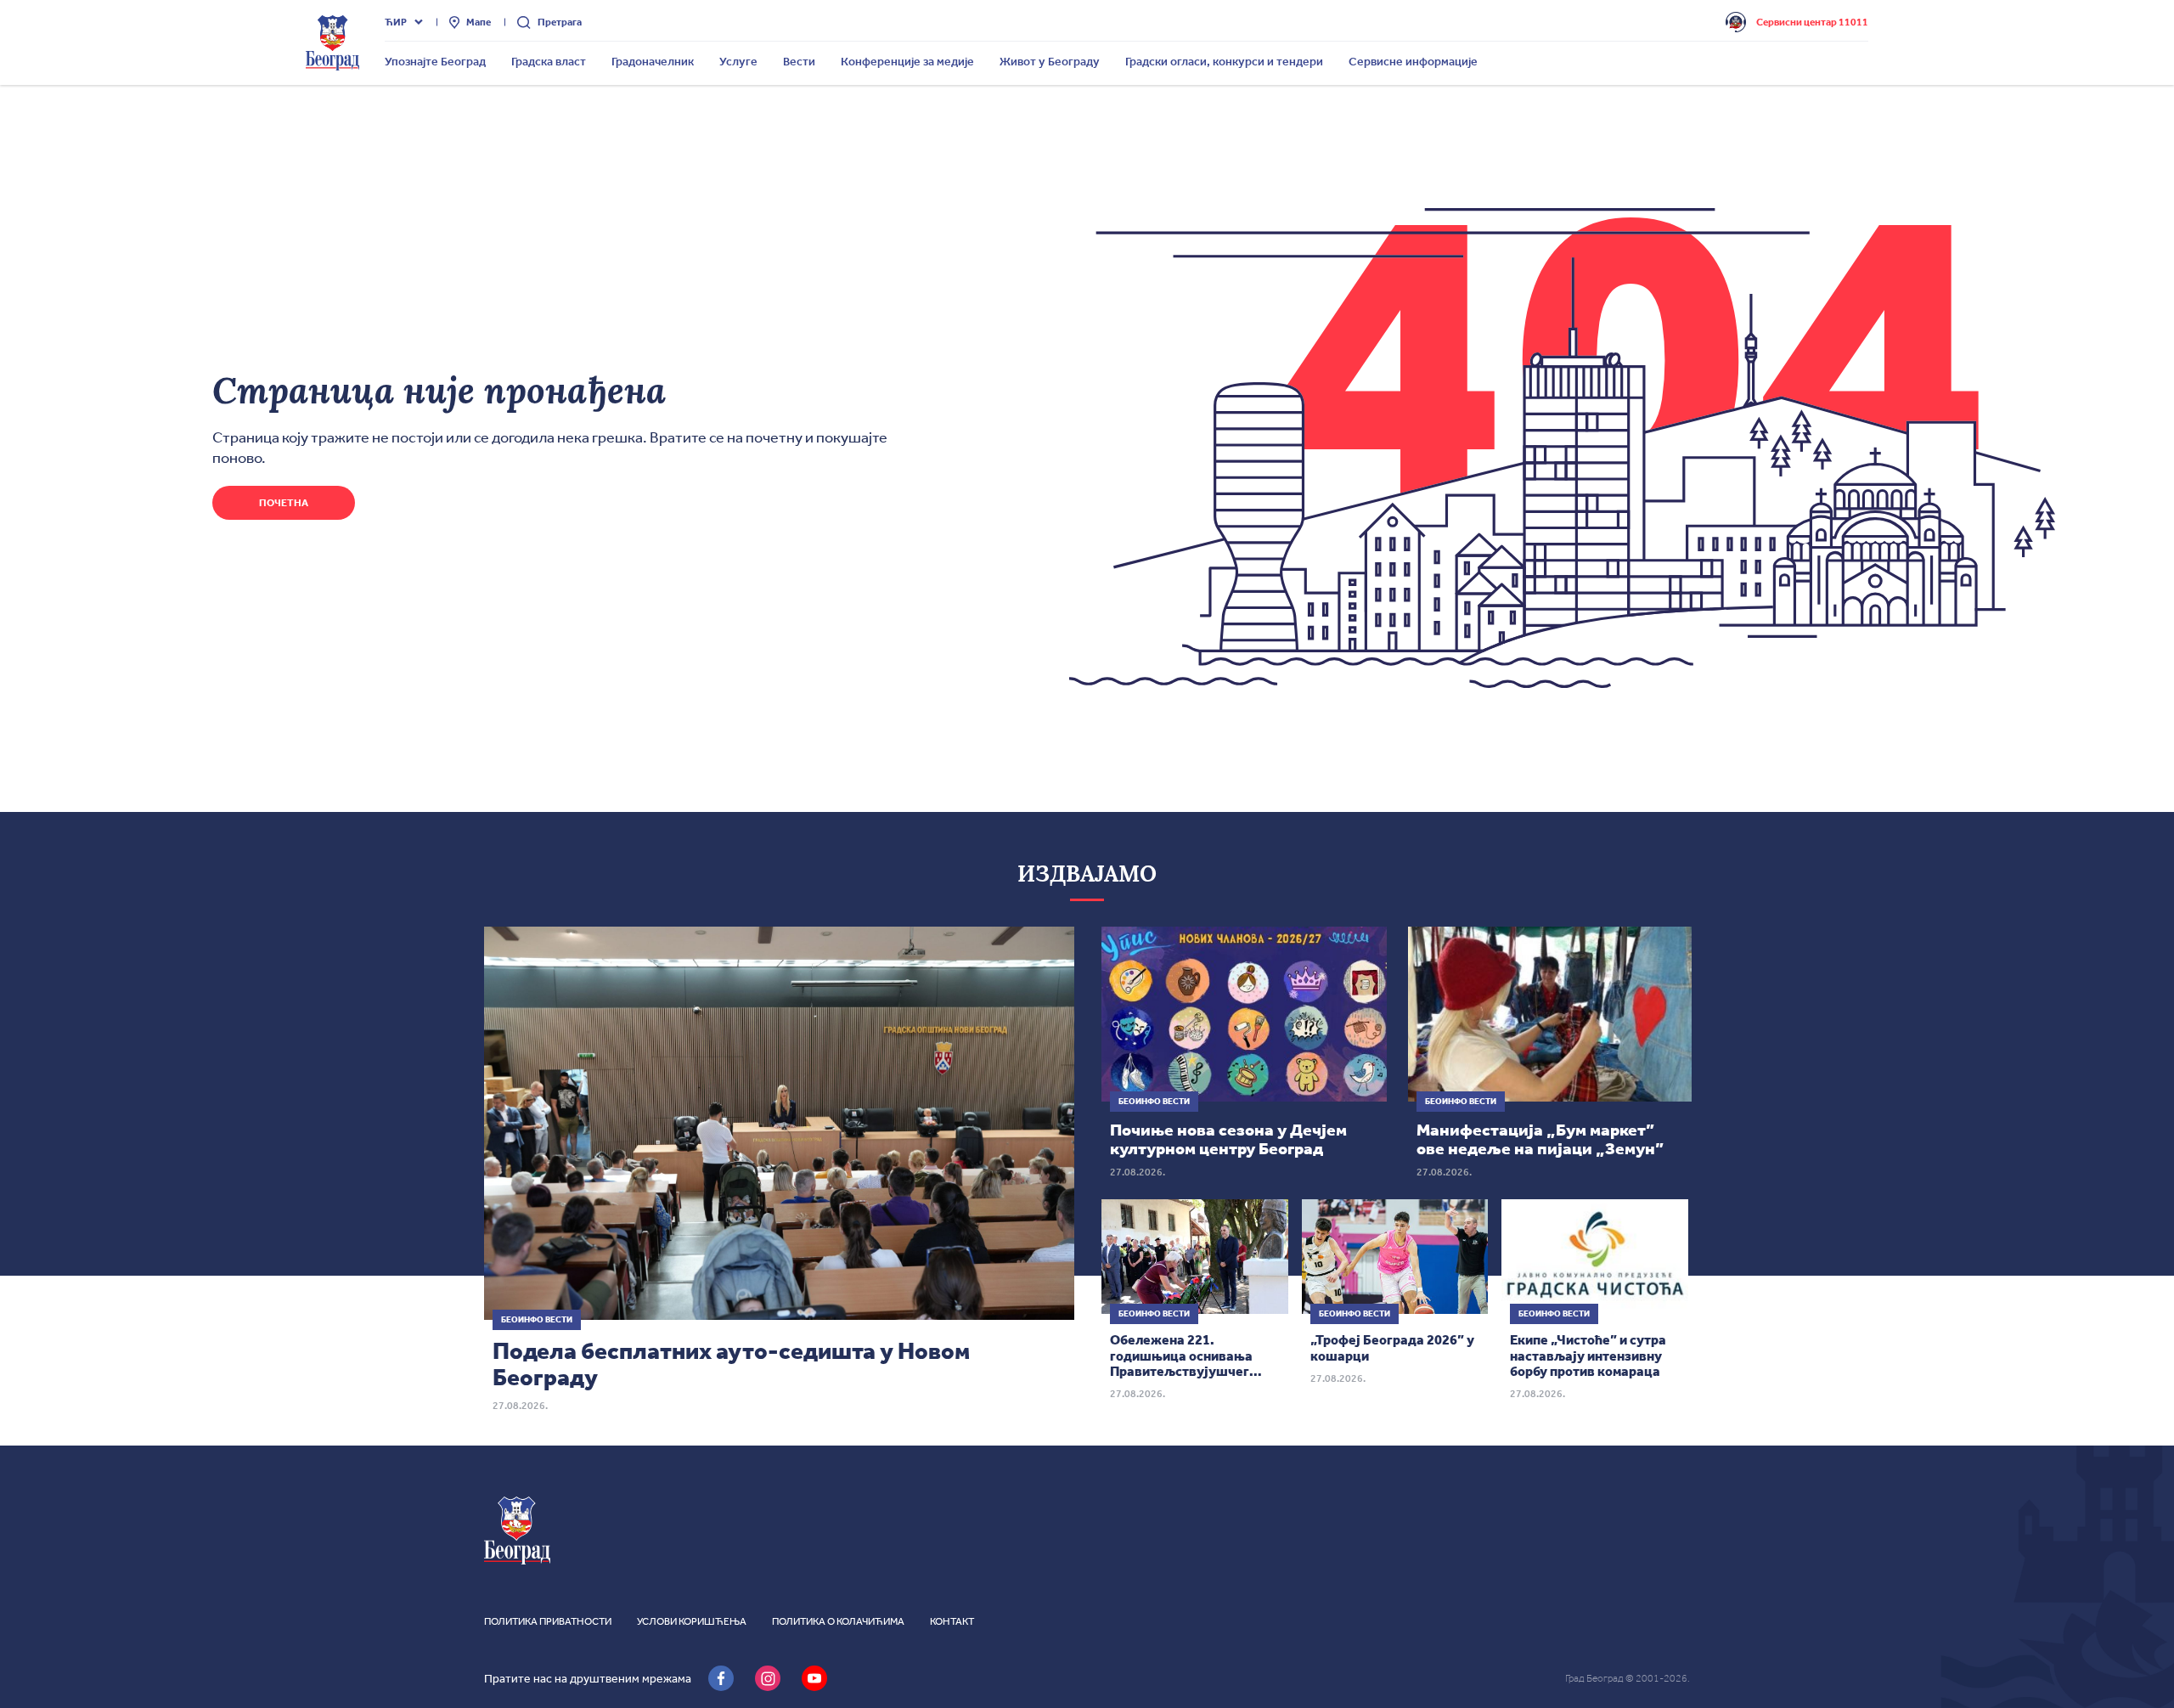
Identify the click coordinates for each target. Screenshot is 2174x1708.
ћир (396, 22)
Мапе (479, 22)
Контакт (952, 1621)
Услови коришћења (692, 1621)
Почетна (284, 503)
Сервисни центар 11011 (1812, 22)
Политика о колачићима (838, 1621)
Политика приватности (548, 1621)
